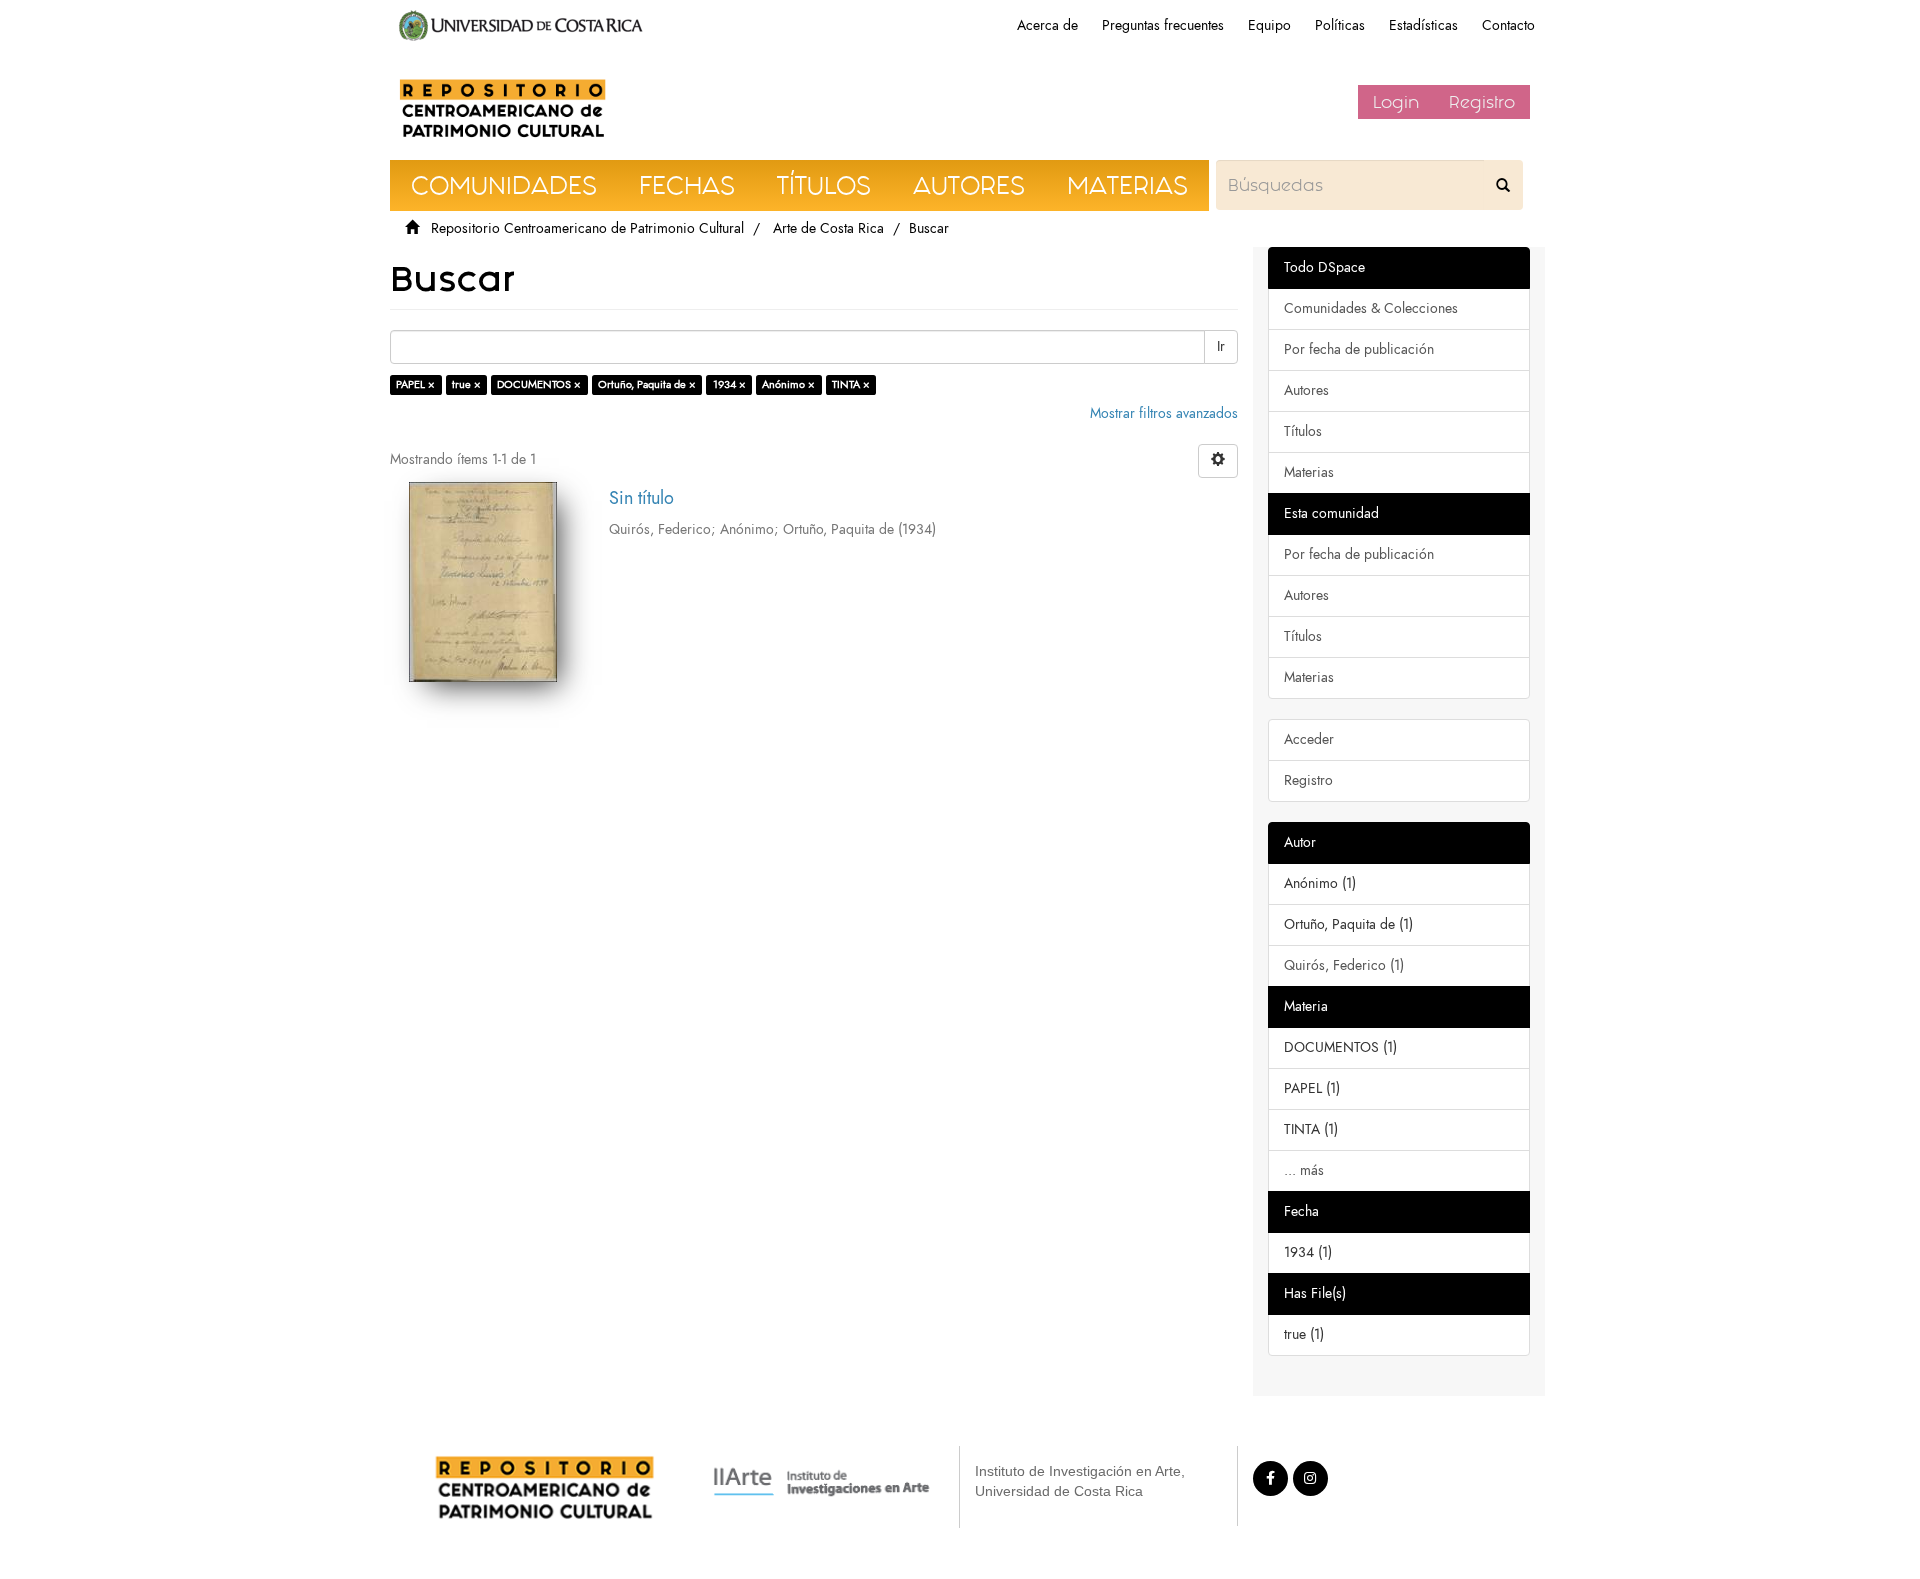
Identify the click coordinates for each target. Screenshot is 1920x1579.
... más (1304, 1170)
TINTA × (851, 384)
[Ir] (1503, 185)
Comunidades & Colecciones (1371, 308)
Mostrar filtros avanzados (1164, 413)
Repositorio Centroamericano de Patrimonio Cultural (587, 228)
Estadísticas (1423, 25)
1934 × (729, 384)
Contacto (1508, 25)
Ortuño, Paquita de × (647, 384)
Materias (1309, 472)
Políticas (1340, 25)
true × (466, 384)
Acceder (1309, 739)
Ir (1221, 346)
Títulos (1303, 431)
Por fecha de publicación (1359, 349)
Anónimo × (788, 384)
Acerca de (1047, 25)
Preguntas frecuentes (1163, 25)
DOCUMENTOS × (539, 384)
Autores (1306, 390)
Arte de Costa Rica (828, 228)
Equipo (1269, 25)
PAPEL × (415, 384)
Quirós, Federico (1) (1344, 965)
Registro (1482, 102)
